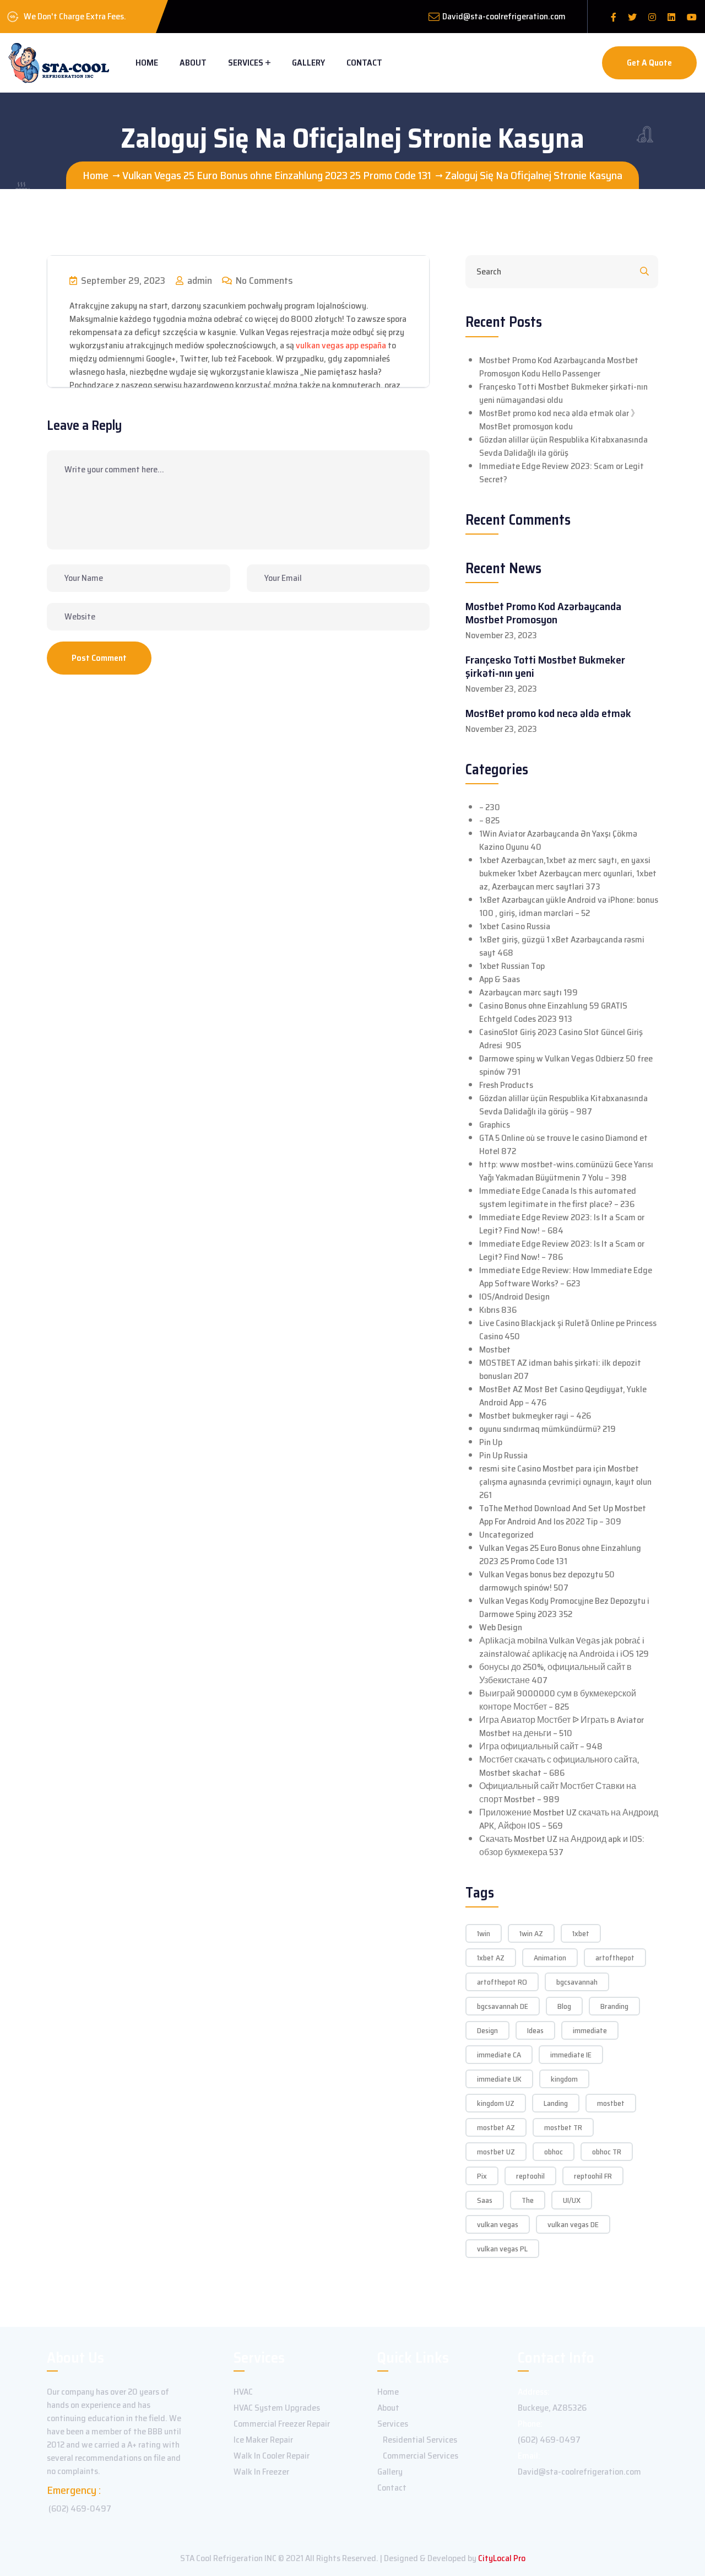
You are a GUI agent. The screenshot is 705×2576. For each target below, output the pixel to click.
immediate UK (499, 2079)
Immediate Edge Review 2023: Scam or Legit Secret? (562, 473)
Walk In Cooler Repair (272, 2456)
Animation (550, 1958)
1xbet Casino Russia (515, 926)
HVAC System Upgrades (277, 2408)
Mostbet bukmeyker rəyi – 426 (535, 1416)
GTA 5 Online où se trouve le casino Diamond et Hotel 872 (563, 1144)
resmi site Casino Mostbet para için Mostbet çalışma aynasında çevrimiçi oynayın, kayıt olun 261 (565, 1482)
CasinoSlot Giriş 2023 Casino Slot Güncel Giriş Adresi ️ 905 (561, 1039)
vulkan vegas (498, 2224)
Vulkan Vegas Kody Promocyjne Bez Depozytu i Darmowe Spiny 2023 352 (564, 1607)
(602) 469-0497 (80, 2508)
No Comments (263, 281)
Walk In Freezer (261, 2472)
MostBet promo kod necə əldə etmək (548, 713)
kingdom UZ (496, 2103)
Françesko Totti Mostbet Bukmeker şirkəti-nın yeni (545, 666)
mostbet (611, 2103)
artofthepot (615, 1958)
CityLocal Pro (502, 2558)
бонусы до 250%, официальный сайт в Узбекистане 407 (555, 1674)
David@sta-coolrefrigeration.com (504, 16)
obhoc (554, 2152)
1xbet (581, 1933)
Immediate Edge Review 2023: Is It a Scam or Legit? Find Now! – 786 (562, 1250)
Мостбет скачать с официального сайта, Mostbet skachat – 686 (559, 1766)
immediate (590, 2030)
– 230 (490, 807)
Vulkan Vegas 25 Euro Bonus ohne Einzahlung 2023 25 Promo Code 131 (560, 1554)
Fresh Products (506, 1085)
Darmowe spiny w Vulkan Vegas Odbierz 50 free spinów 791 (566, 1065)
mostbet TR (563, 2127)
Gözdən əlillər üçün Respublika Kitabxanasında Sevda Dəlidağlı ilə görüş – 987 (563, 1105)
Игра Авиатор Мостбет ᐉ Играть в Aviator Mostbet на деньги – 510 (562, 1726)
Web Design (501, 1627)
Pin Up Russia (503, 1455)
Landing (556, 2103)
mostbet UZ (496, 2152)
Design (487, 2030)
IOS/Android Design (514, 1297)
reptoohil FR (593, 2176)
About (193, 63)
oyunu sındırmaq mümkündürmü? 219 (547, 1429)
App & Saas (500, 979)
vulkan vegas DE (573, 2224)
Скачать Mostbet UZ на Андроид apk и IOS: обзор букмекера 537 (562, 1845)
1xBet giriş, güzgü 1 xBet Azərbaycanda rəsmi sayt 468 (562, 946)
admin (199, 281)
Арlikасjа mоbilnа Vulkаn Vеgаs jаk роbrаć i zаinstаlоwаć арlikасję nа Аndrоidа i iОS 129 (564, 1647)
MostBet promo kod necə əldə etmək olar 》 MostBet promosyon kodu (559, 420)
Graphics (495, 1125)
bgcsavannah (577, 1982)
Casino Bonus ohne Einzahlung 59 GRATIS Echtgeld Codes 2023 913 (553, 1012)
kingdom (564, 2079)
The (528, 2200)
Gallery (308, 63)
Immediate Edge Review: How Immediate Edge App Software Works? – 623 (566, 1277)
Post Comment (99, 658)
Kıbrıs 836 (498, 1310)
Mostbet (495, 1349)
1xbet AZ (491, 1958)
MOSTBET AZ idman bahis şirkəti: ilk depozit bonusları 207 (560, 1369)
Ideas (535, 2030)
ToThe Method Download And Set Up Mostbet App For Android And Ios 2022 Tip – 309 (563, 1515)
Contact (364, 63)
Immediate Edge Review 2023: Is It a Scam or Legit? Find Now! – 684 (562, 1224)
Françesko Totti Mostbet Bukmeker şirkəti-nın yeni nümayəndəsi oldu (563, 393)
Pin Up (491, 1442)
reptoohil (530, 2176)
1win (484, 1933)
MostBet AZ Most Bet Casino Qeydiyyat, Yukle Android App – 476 (563, 1396)
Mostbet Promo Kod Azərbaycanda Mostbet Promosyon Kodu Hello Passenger (559, 367)
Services (246, 63)
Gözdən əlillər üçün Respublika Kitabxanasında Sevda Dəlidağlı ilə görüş (563, 446)
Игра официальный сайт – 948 (541, 1746)
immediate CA (499, 2055)
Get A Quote (649, 63)
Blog (564, 2006)
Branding (614, 2006)
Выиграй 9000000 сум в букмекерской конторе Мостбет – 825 (558, 1700)
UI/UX (572, 2200)
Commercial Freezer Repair (282, 2424)
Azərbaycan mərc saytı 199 (528, 992)
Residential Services (420, 2440)
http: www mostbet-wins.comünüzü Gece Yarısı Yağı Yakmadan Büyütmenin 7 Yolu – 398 (566, 1171)
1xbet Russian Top (512, 966)
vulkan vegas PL (502, 2249)
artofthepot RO (502, 1982)
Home (147, 63)
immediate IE (571, 2055)
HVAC (243, 2392)
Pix (482, 2176)
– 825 (489, 820)
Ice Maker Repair (263, 2440)
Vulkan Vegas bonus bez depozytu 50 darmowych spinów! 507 (547, 1581)
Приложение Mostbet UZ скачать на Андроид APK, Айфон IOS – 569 (569, 1819)
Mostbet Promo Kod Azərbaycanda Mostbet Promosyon (543, 613)
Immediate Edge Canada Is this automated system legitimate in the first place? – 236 (558, 1197)
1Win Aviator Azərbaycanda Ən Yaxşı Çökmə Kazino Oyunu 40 (558, 840)
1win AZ (531, 1933)
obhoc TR (607, 2152)
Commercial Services (421, 2456)
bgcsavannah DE (503, 2006)
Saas (485, 2200)
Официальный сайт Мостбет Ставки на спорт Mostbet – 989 (558, 1793)
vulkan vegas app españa (341, 345)
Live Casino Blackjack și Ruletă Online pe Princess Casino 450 (568, 1330)
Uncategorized (506, 1535)
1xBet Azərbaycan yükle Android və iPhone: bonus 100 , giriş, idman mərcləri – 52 (569, 906)
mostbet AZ (496, 2127)
